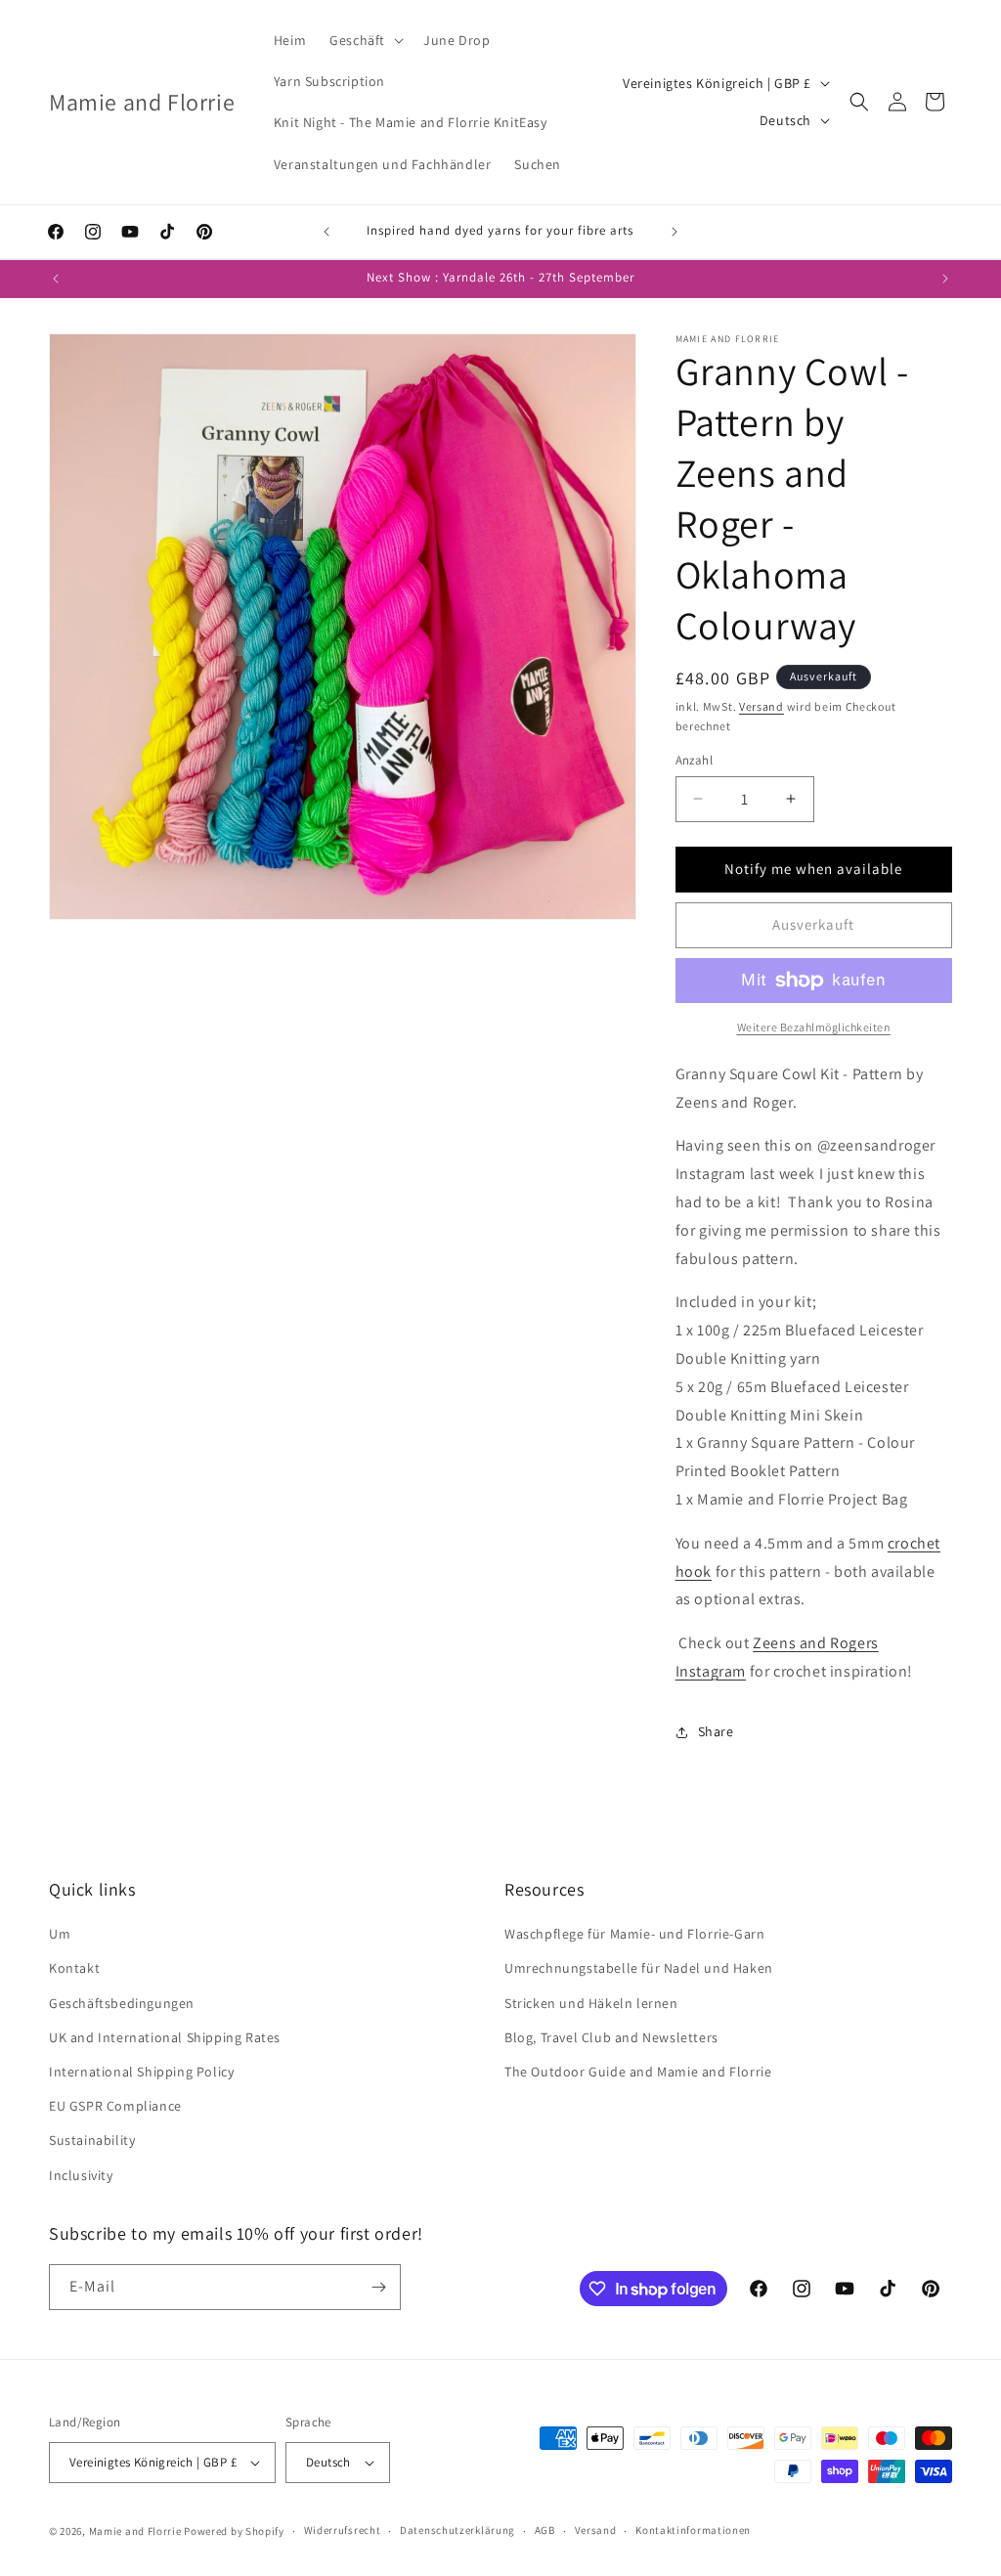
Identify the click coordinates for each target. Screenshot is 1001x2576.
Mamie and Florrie (137, 2531)
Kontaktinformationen (693, 2530)
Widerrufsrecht (343, 2530)
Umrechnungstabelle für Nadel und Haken (639, 1968)
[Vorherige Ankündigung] (326, 232)
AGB (545, 2530)
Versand (762, 706)
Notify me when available (813, 869)
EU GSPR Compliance (115, 2106)
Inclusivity (81, 2175)
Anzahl (694, 760)
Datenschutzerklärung (457, 2530)
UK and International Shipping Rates (165, 2037)
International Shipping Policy (141, 2072)
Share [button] (716, 1731)
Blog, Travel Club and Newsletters (611, 2037)
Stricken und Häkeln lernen (591, 2003)
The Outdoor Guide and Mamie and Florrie (638, 2072)
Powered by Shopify (234, 2531)
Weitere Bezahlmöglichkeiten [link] (814, 1027)
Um (60, 1934)
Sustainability (92, 2140)
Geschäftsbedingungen (122, 2003)
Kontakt (74, 1968)
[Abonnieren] (378, 2287)
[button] (365, 40)
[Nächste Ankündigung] (675, 232)
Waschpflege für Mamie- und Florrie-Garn (634, 1934)
